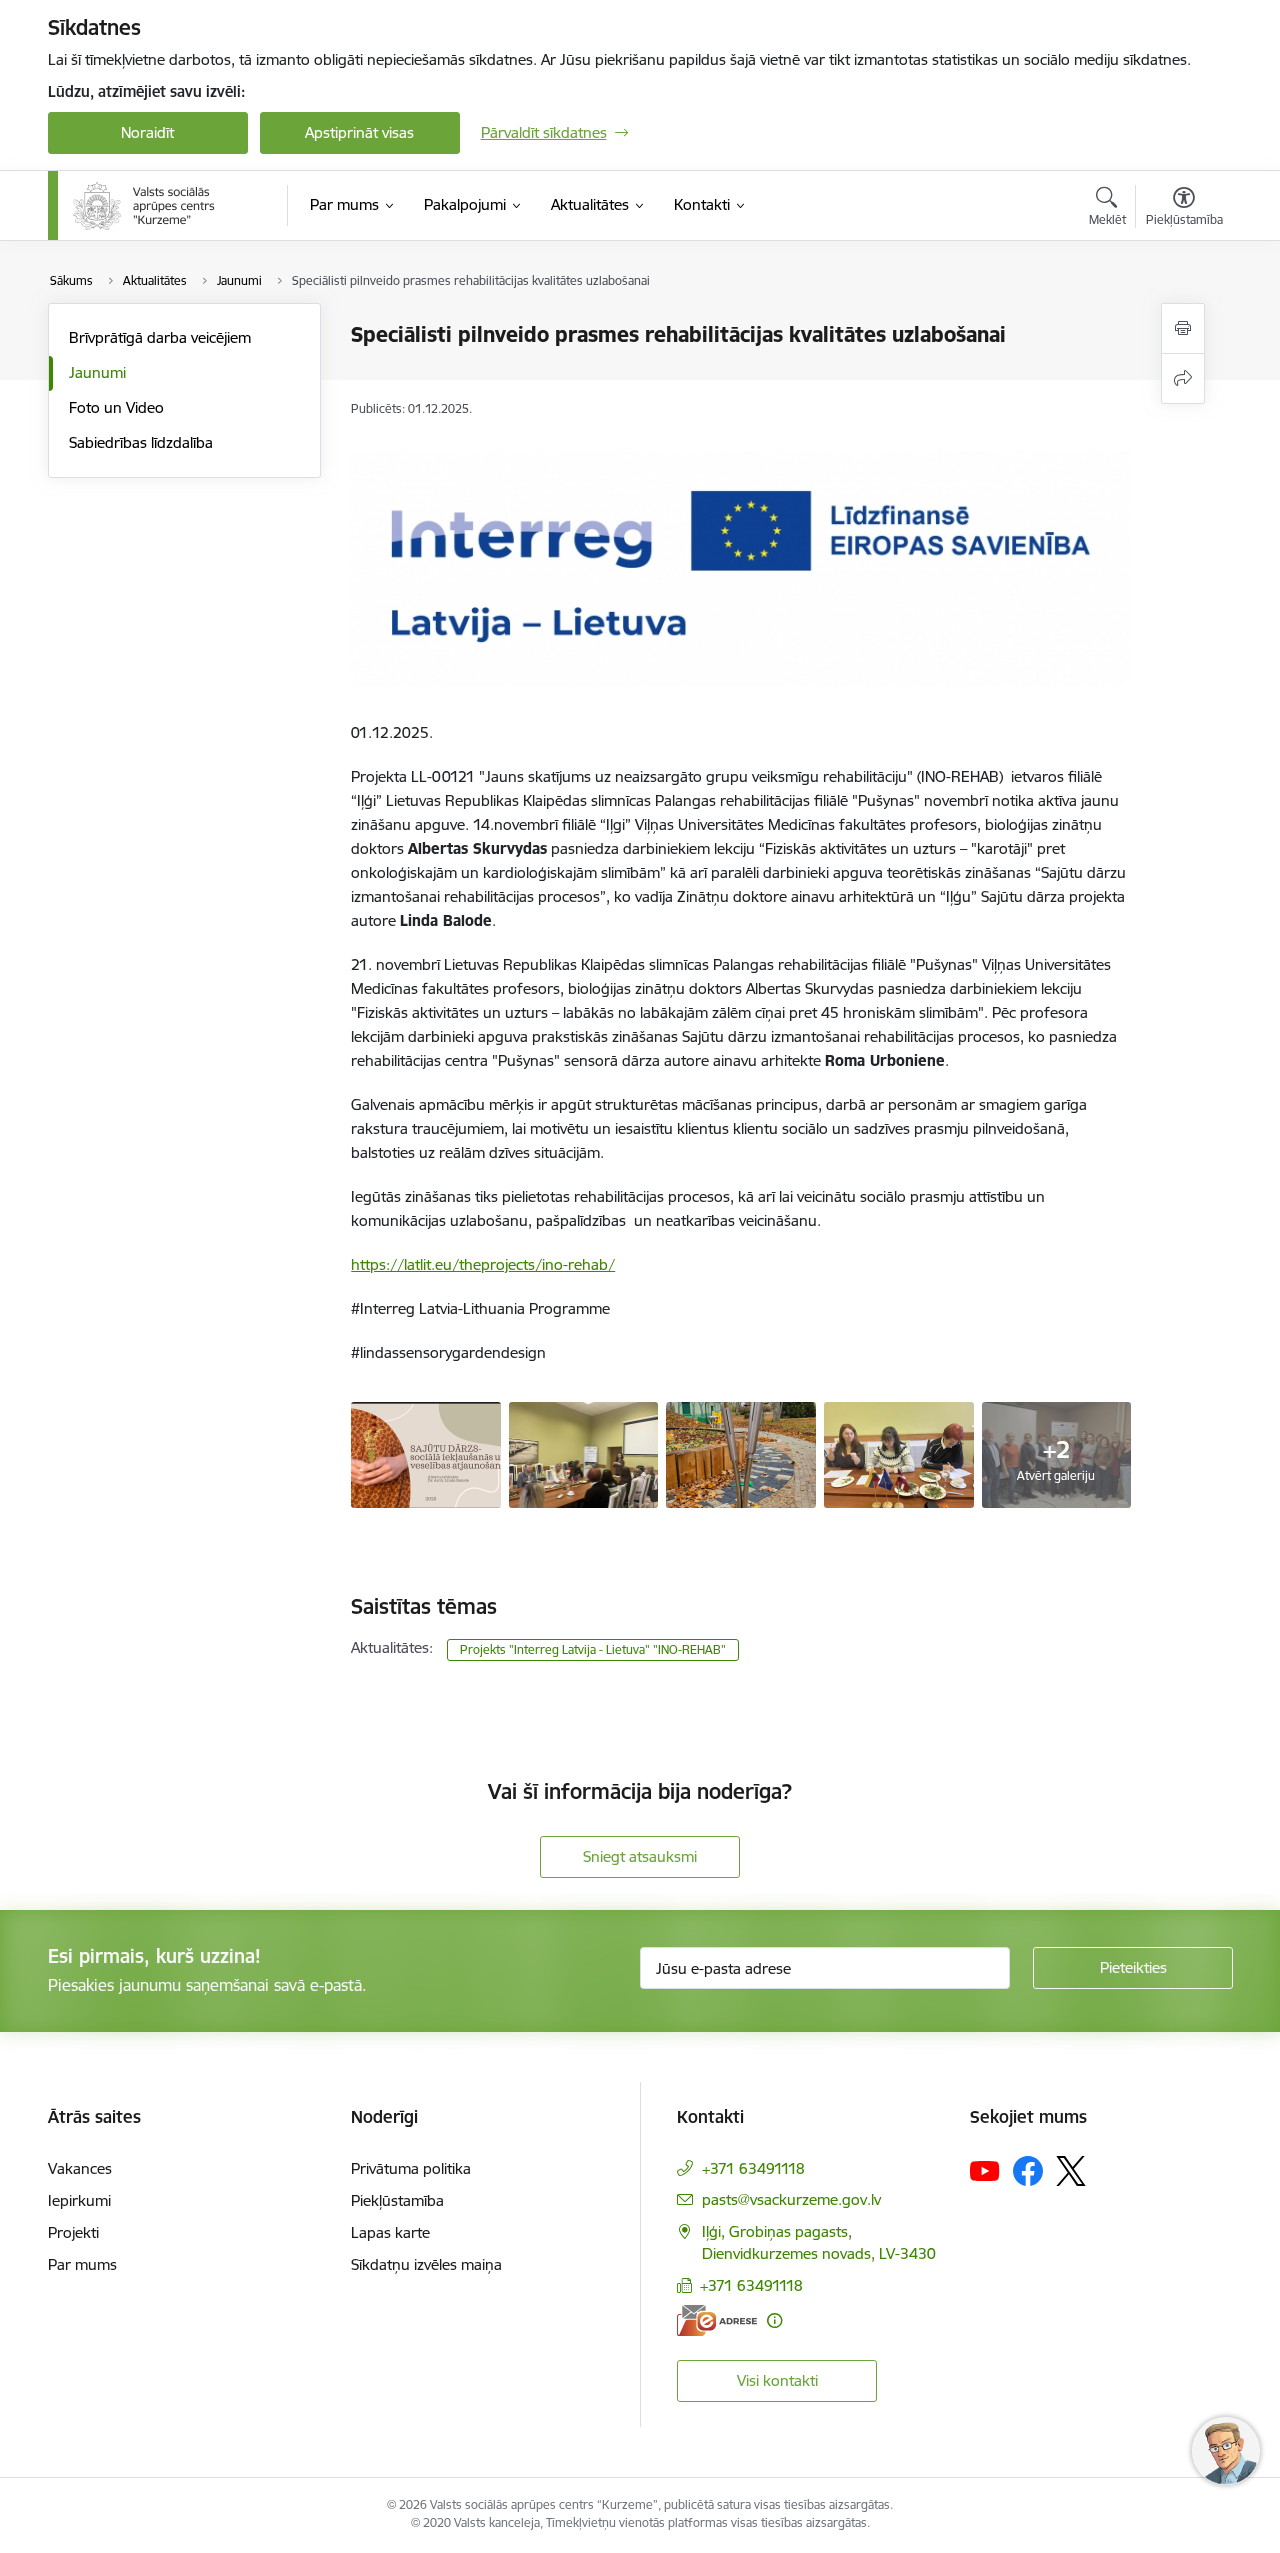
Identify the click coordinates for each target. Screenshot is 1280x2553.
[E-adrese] (717, 2320)
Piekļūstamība (397, 2200)
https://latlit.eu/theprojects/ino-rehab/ (483, 1264)
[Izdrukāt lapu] (1183, 328)
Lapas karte (390, 2232)
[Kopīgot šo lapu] (1183, 378)
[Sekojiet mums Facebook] (1028, 2171)
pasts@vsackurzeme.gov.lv (791, 2199)
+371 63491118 (753, 2168)
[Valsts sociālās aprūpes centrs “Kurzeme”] (146, 206)
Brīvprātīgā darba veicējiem (160, 337)
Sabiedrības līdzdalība (141, 442)
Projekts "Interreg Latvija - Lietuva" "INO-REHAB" (593, 1649)
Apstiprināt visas (359, 132)
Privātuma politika (411, 2168)
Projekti (73, 2232)
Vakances (80, 2168)
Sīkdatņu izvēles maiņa (426, 2264)
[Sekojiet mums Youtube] (985, 2170)
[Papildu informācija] (774, 2320)
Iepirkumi (79, 2200)
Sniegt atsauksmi (640, 1856)
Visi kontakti (777, 2380)
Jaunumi (97, 372)
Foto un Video (116, 407)
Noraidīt (147, 132)
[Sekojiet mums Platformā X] (1071, 2171)
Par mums (82, 2264)
